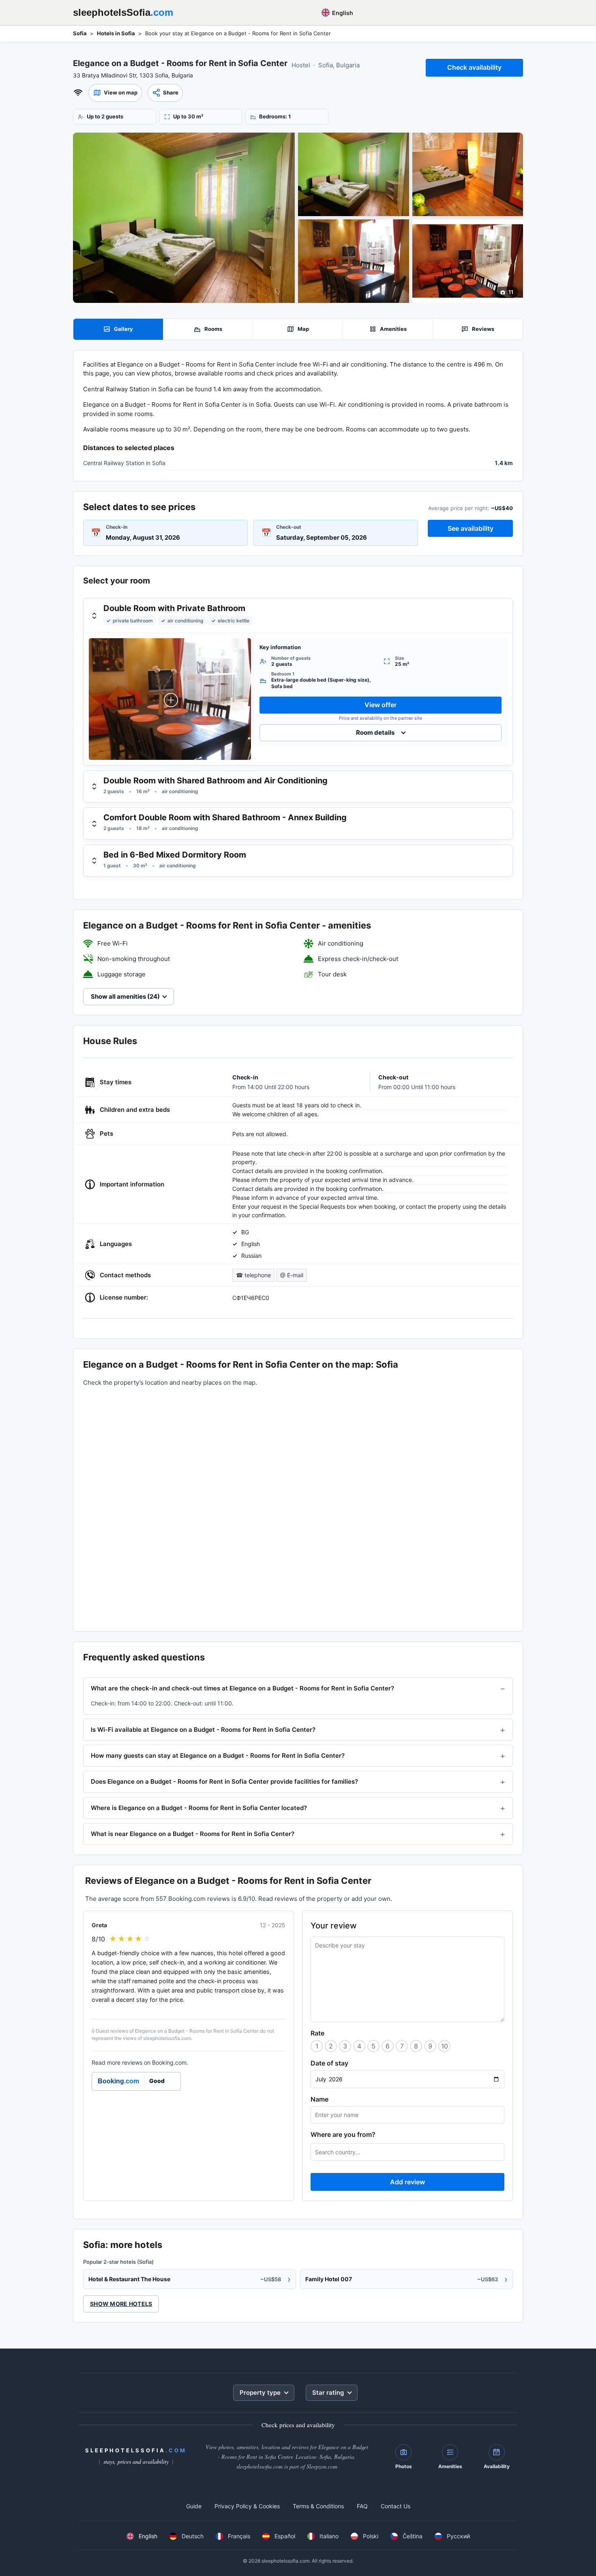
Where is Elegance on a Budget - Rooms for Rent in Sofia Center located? (199, 1808)
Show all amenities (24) (125, 996)
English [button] (342, 13)
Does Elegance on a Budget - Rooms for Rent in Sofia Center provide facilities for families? (224, 1781)
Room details (375, 732)
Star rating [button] (328, 2393)
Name (319, 2099)
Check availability (474, 67)
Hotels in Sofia (116, 33)
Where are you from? (343, 2134)
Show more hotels (121, 2304)
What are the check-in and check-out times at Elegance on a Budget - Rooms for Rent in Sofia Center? (242, 1688)
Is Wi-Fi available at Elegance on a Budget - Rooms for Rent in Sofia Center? (203, 1730)
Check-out (289, 527)
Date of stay (329, 2063)
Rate (317, 2033)
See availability (471, 528)
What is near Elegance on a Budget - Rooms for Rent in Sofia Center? (193, 1834)
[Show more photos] (184, 218)
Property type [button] (260, 2393)
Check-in (117, 527)
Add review (407, 2182)
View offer (381, 705)
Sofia (80, 33)
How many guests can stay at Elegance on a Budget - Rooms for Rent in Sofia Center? (218, 1756)
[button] (115, 93)
